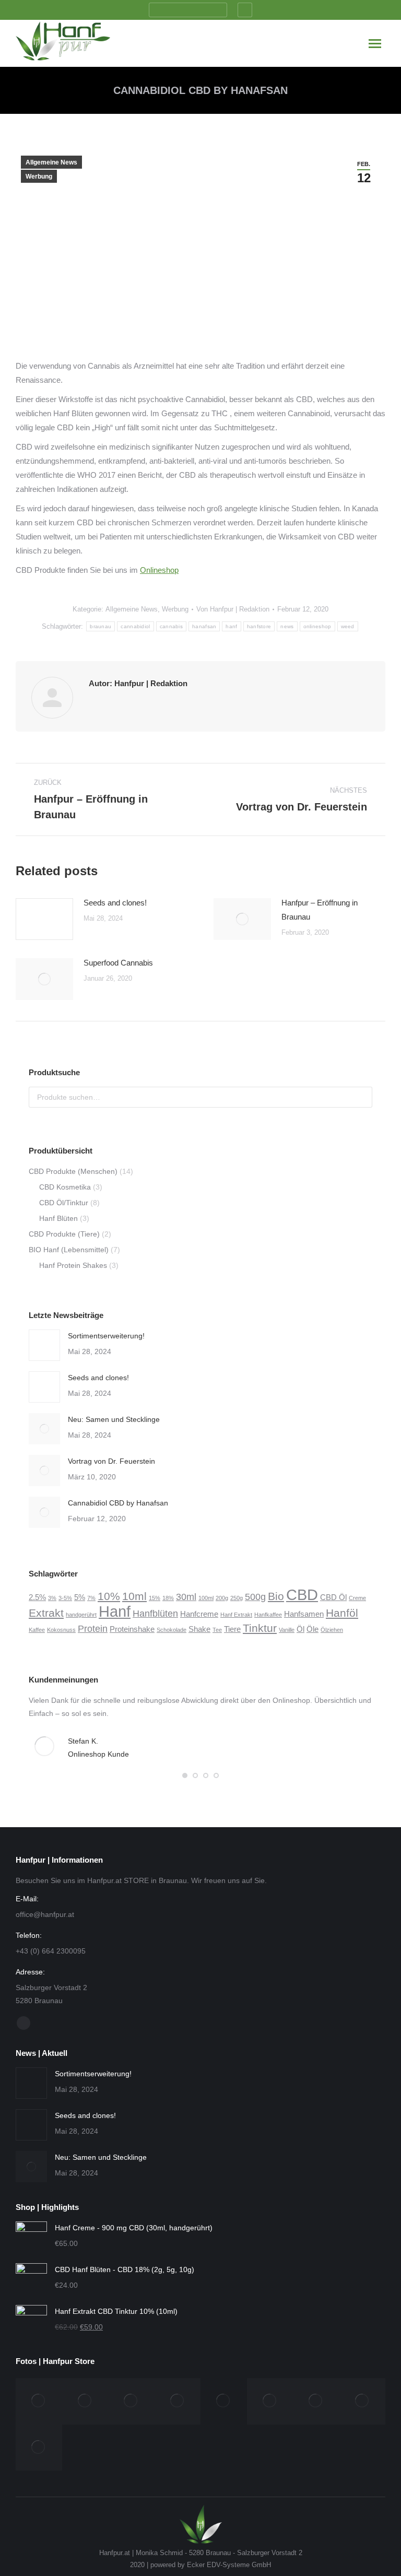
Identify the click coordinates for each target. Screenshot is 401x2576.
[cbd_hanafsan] (270, 2401)
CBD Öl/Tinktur (64, 1203)
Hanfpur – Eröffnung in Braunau (320, 910)
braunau (101, 626)
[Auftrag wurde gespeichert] (44, 919)
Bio (276, 1596)
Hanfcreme (199, 1614)
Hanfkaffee (268, 1615)
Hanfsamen (304, 1614)
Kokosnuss (61, 1630)
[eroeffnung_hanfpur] (224, 2401)
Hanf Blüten (58, 1218)
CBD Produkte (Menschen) (73, 1171)
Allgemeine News (51, 162)
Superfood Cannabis (118, 963)
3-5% (65, 1598)
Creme (357, 1598)
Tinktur (260, 1628)
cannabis (171, 626)
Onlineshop (159, 570)
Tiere (232, 1629)
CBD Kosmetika (65, 1187)
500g (255, 1597)
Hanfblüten (155, 1613)
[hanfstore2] (39, 2401)
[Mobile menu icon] (375, 44)
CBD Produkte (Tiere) (64, 1234)
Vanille (287, 1630)
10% (109, 1596)
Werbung (39, 177)
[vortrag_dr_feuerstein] (131, 2401)
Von (233, 609)
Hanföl (342, 1613)
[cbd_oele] (316, 2401)
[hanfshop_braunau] (178, 2401)
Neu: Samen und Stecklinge (114, 1419)
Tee (217, 1630)
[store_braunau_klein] (39, 2448)
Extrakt (46, 1613)
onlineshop (317, 626)
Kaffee (37, 1630)
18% (168, 1598)
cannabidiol (135, 626)
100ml (206, 1598)
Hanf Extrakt (236, 1615)
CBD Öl (333, 1597)
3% (52, 1598)
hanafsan (204, 626)
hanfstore (259, 626)
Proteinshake (132, 1629)
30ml (186, 1597)
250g (237, 1598)
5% (80, 1597)
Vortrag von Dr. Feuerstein (111, 1461)
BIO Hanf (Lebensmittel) (69, 1250)
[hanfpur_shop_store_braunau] (363, 2401)
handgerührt (81, 1615)
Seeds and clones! (115, 903)
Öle (312, 1629)
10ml (134, 1596)
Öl (300, 1629)
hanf (231, 626)
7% (91, 1598)
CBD (302, 1595)
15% (155, 1598)
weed (348, 626)
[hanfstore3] (85, 2401)
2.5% (37, 1597)
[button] (185, 1775)
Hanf (115, 1611)
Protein (93, 1628)
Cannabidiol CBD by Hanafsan (118, 1503)
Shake (199, 1629)
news (287, 626)
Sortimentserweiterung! (106, 1336)
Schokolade (172, 1630)
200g (222, 1598)
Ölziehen (332, 1630)
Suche (361, 1097)
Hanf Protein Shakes (73, 1265)
